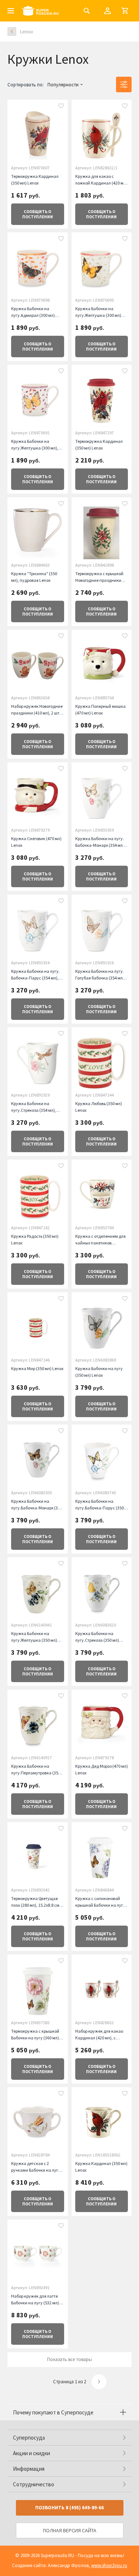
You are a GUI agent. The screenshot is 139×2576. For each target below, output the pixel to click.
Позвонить (69, 2508)
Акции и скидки (32, 2453)
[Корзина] (125, 11)
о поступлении (38, 214)
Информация (29, 2469)
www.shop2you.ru (109, 2565)
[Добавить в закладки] (61, 107)
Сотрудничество (34, 2484)
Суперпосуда (29, 2438)
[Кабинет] (107, 11)
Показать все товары (69, 2359)
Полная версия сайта (70, 2530)
